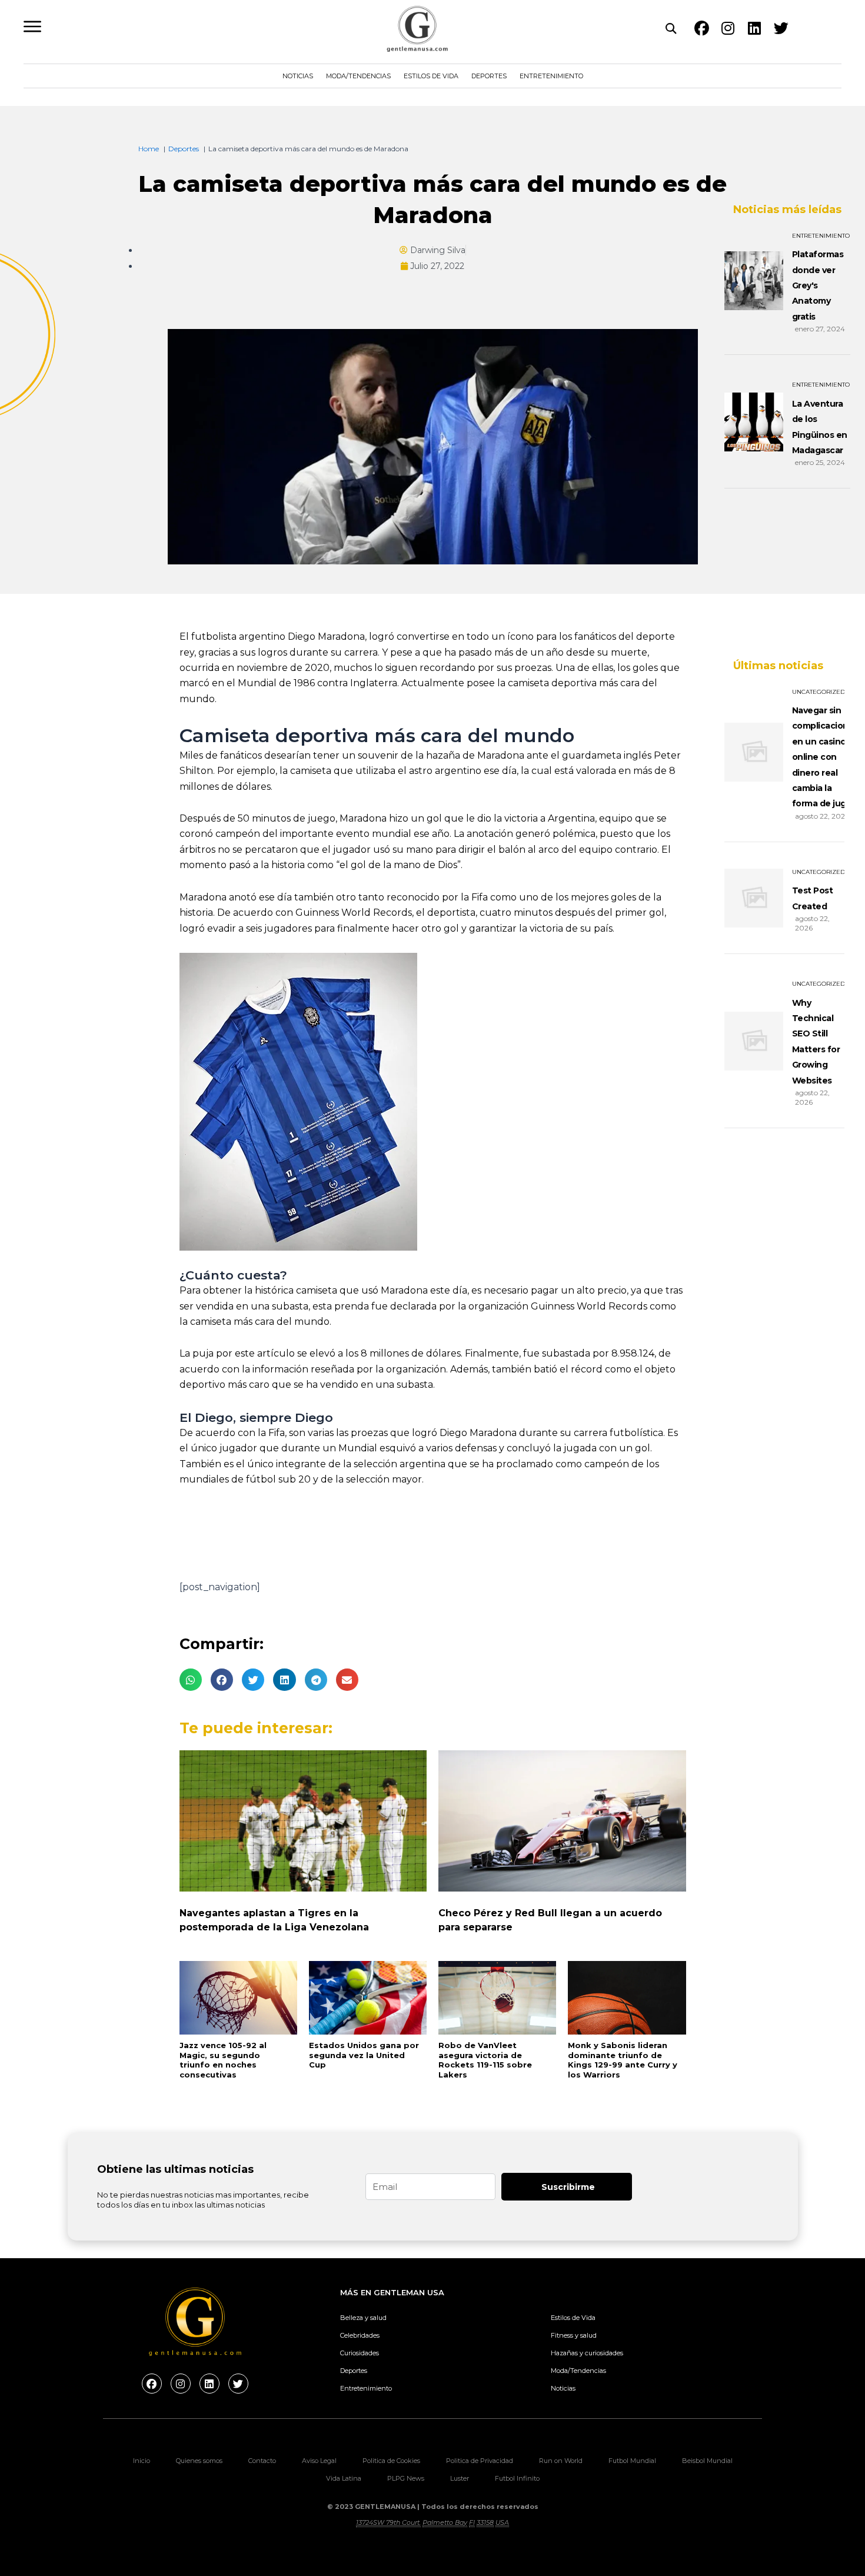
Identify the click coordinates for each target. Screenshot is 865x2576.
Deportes (489, 76)
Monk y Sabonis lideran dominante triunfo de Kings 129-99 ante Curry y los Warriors (623, 2060)
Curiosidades (360, 2353)
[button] (191, 1680)
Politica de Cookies (391, 2461)
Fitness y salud (574, 2335)
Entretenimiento (551, 76)
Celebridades (360, 2335)
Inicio (142, 2461)
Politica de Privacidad (480, 2461)
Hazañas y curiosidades (587, 2353)
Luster (460, 2478)
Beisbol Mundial (707, 2461)
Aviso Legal (319, 2461)
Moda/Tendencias (358, 76)
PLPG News (406, 2478)
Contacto (262, 2461)
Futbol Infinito (517, 2478)
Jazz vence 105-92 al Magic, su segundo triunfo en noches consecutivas (223, 2060)
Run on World (561, 2461)
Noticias (298, 76)
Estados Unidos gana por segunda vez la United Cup (364, 2055)
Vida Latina (344, 2478)
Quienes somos (199, 2461)
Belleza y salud (363, 2318)
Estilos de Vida (431, 76)
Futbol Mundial (632, 2461)
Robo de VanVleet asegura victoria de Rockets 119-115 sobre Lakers (485, 2060)
